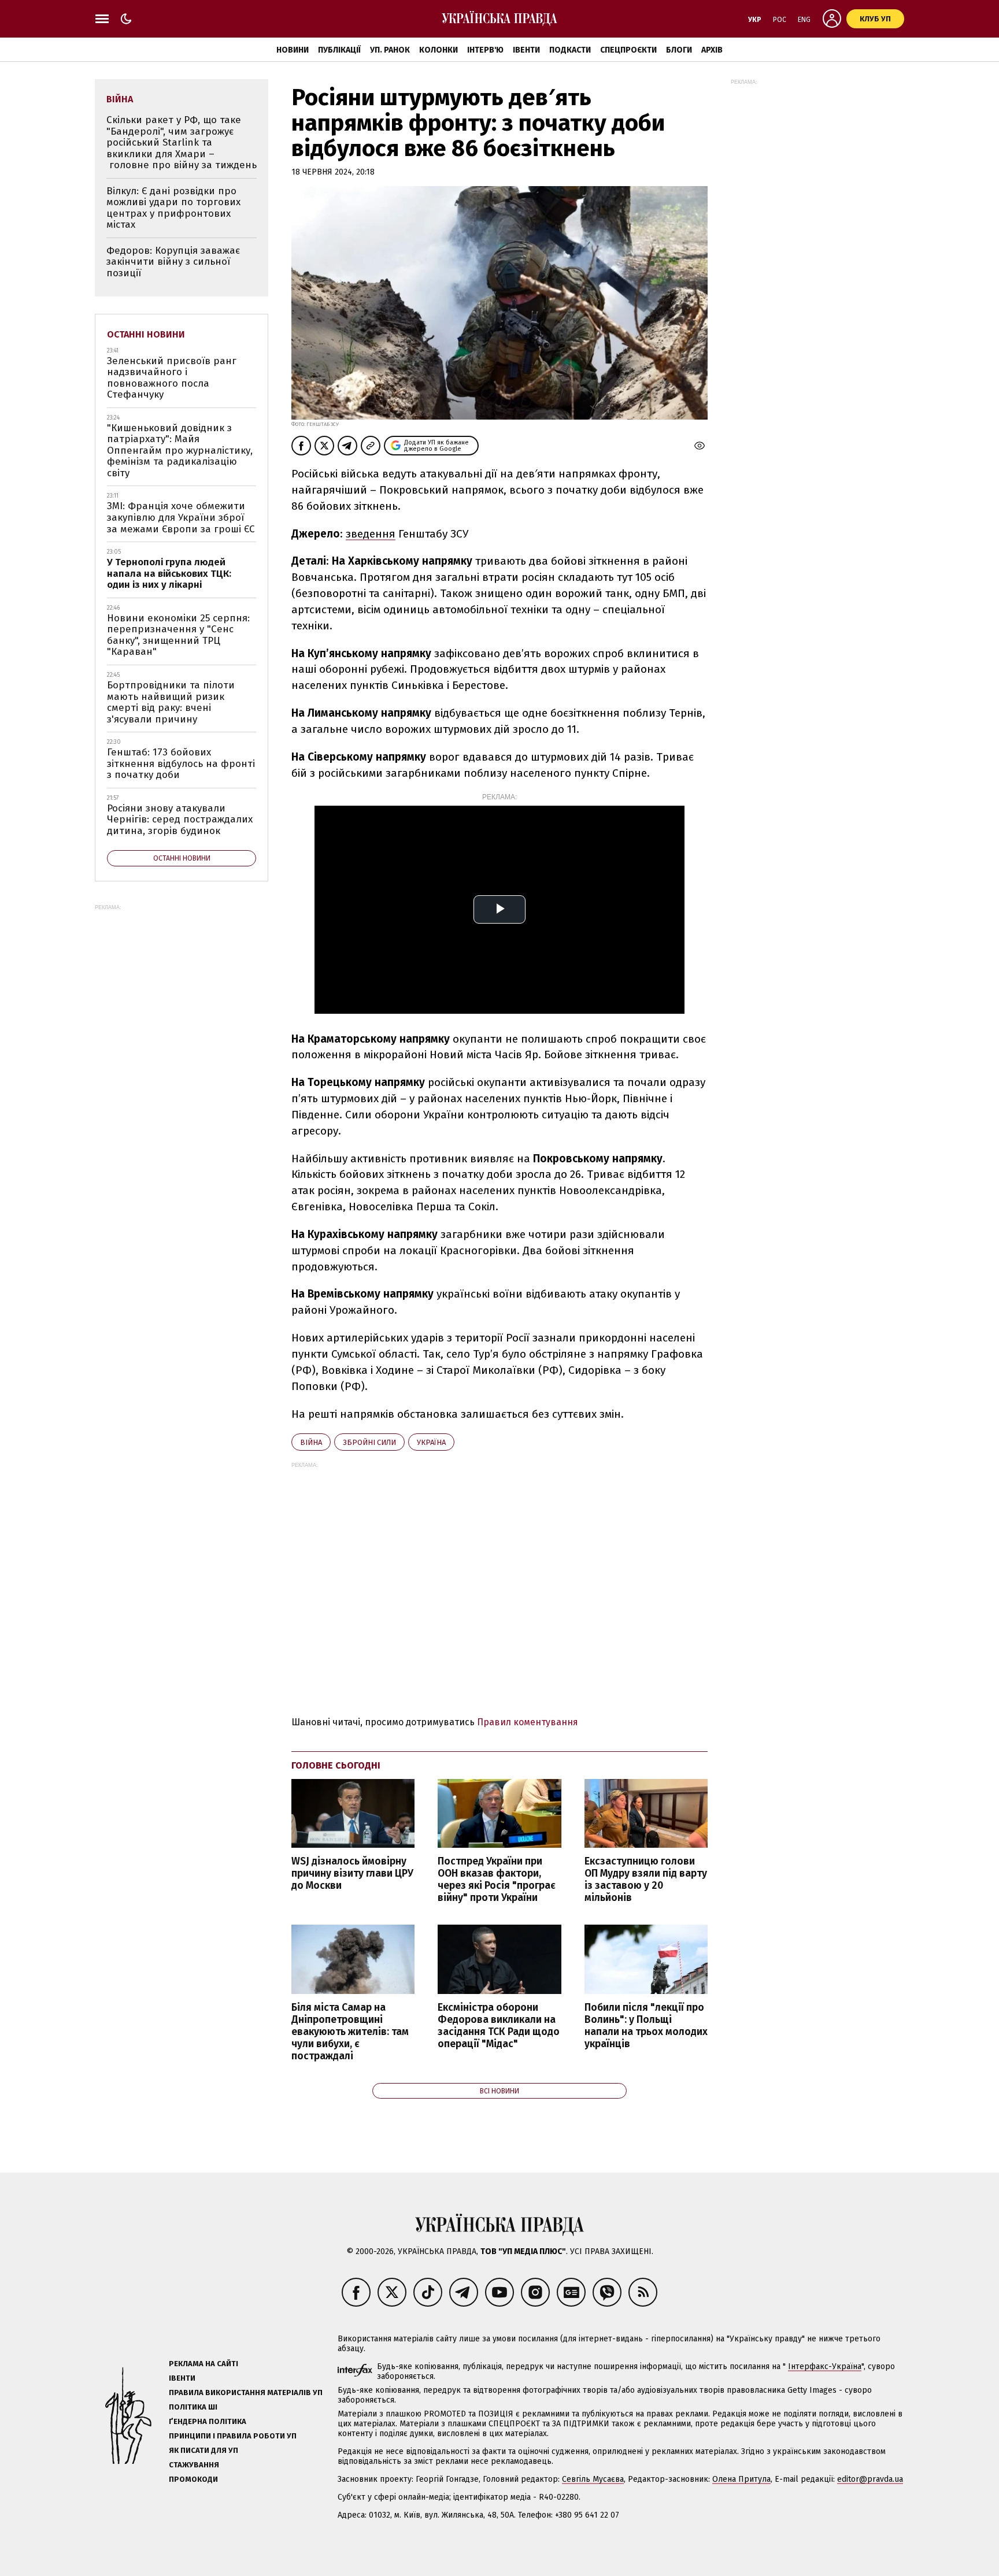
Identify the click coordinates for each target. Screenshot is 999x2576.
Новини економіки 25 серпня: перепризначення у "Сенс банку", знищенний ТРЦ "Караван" (178, 635)
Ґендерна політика (208, 2421)
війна (311, 1442)
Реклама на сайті (203, 2364)
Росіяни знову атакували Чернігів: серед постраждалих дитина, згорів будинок (180, 820)
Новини (293, 50)
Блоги (679, 50)
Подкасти (570, 50)
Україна (431, 1442)
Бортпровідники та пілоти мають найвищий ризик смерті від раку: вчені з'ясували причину (171, 702)
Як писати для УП (203, 2450)
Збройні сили (369, 1442)
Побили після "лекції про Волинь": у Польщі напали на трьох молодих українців (646, 2026)
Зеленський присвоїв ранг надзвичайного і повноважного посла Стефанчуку (172, 378)
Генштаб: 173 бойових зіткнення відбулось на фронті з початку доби (181, 763)
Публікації (339, 50)
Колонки (439, 50)
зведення (371, 534)
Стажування (194, 2465)
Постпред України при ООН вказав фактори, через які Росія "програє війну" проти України (497, 1880)
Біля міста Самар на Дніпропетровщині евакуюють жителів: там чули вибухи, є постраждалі (350, 2032)
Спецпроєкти (628, 50)
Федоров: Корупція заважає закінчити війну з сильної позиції (173, 262)
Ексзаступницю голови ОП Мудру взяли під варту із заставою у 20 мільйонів (646, 1880)
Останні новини (146, 334)
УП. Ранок (390, 50)
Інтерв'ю (485, 50)
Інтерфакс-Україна (825, 2366)
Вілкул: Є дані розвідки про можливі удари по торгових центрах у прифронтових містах (173, 208)
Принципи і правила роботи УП (233, 2436)
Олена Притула (741, 2479)
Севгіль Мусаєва (593, 2479)
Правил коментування (528, 1722)
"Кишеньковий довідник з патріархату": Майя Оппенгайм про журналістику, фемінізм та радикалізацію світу (180, 451)
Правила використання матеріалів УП (246, 2392)
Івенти (526, 50)
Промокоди (193, 2479)
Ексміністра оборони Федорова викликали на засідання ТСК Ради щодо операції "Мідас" (499, 2026)
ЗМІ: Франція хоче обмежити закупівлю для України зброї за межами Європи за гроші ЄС (181, 517)
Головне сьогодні (336, 1765)
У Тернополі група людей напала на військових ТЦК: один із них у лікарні (169, 573)
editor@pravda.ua (870, 2479)
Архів (712, 50)
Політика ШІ (193, 2407)
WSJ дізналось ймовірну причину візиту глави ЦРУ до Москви (352, 1873)
